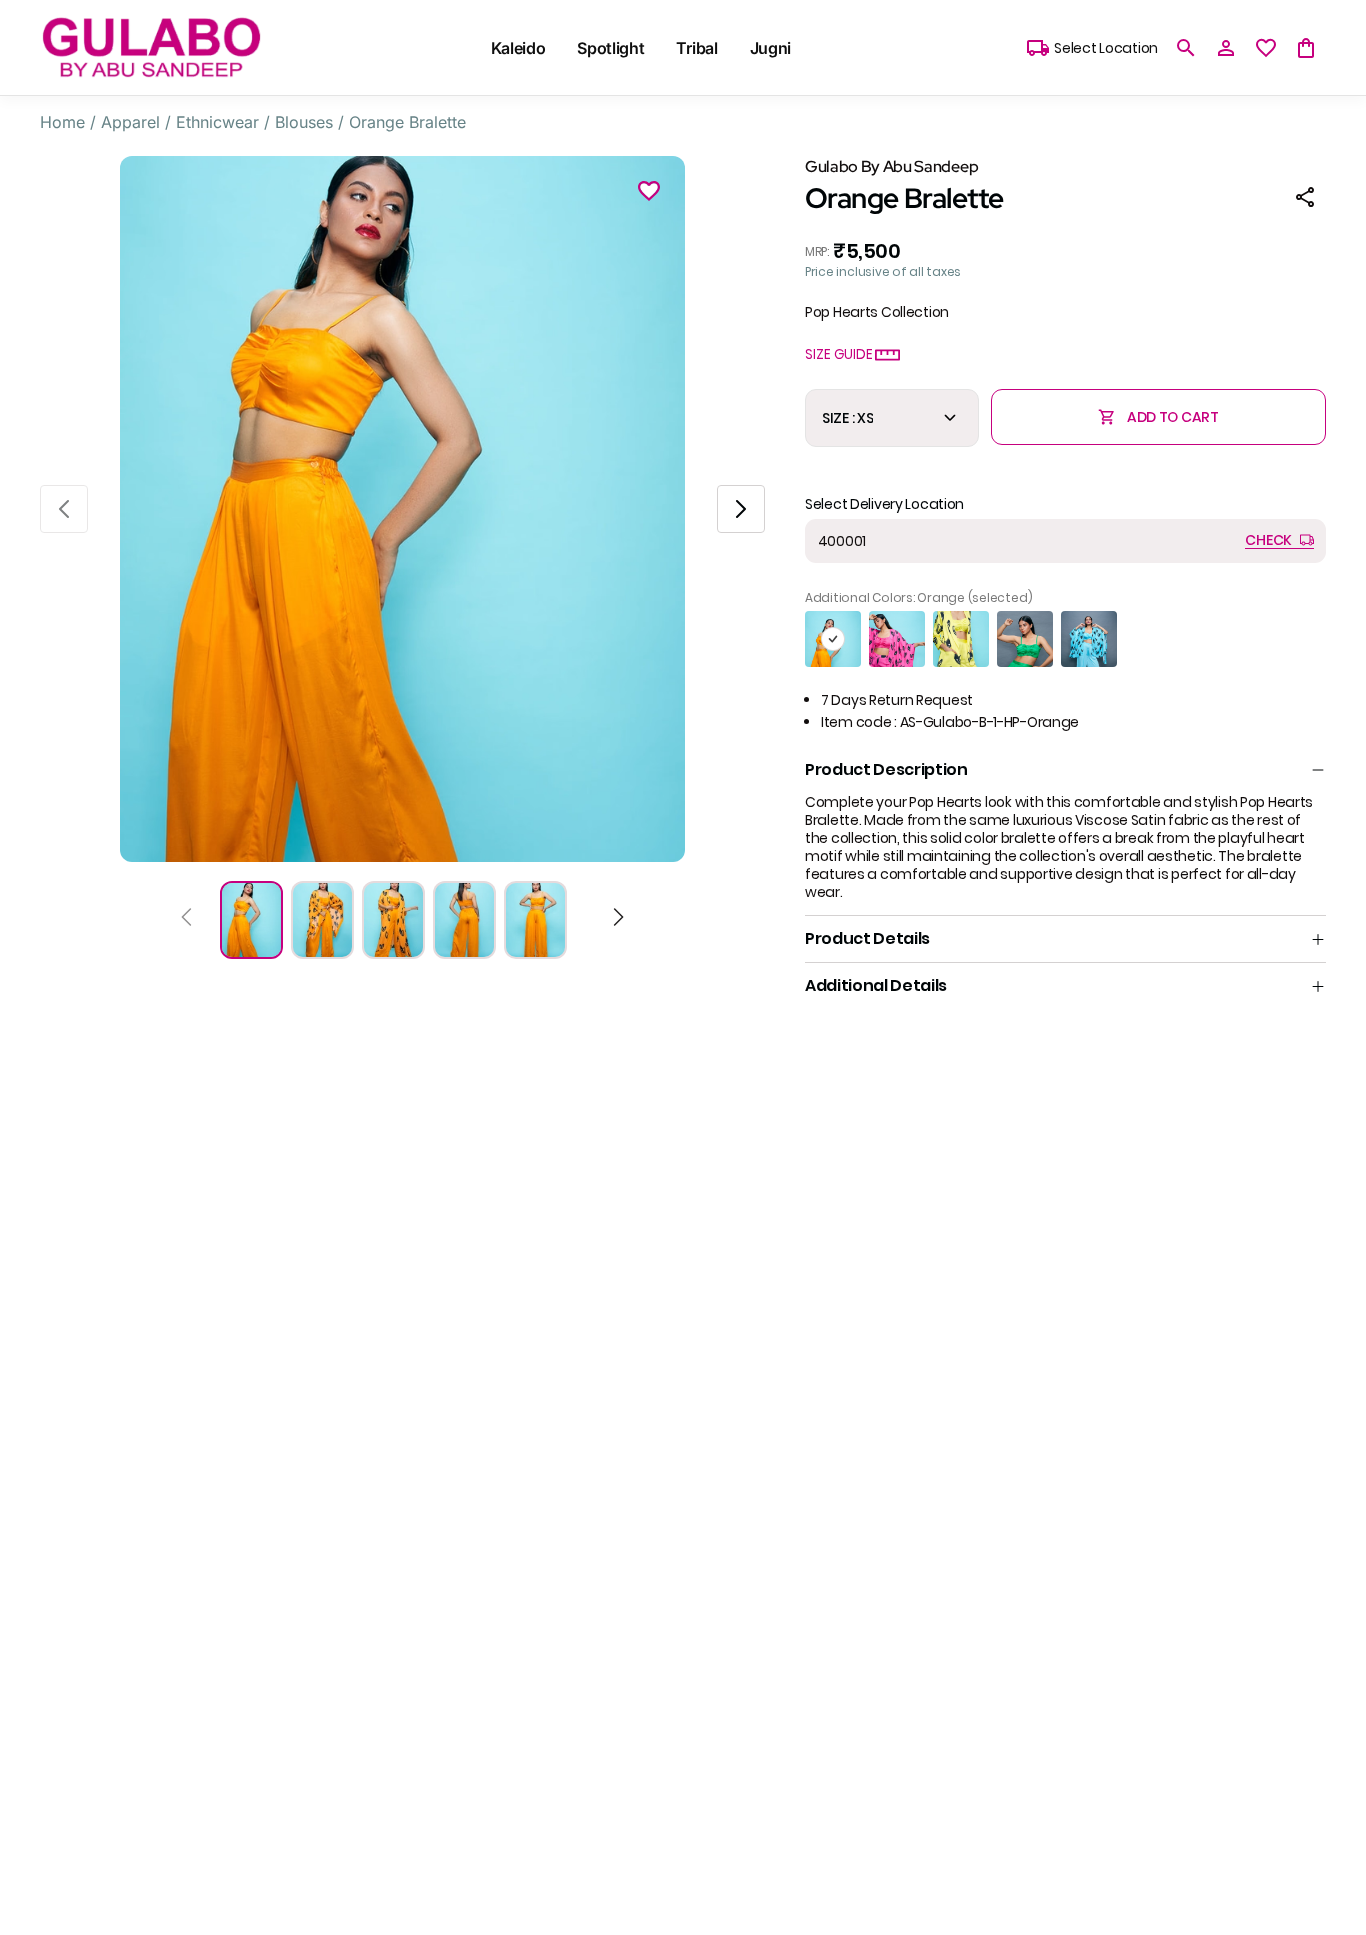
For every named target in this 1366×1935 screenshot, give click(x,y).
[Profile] (1226, 48)
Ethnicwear (217, 122)
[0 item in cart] (1306, 48)
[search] (1186, 48)
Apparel (130, 122)
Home (62, 122)
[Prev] (186, 920)
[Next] (618, 920)
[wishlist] (1266, 48)
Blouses (304, 122)
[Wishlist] (649, 194)
